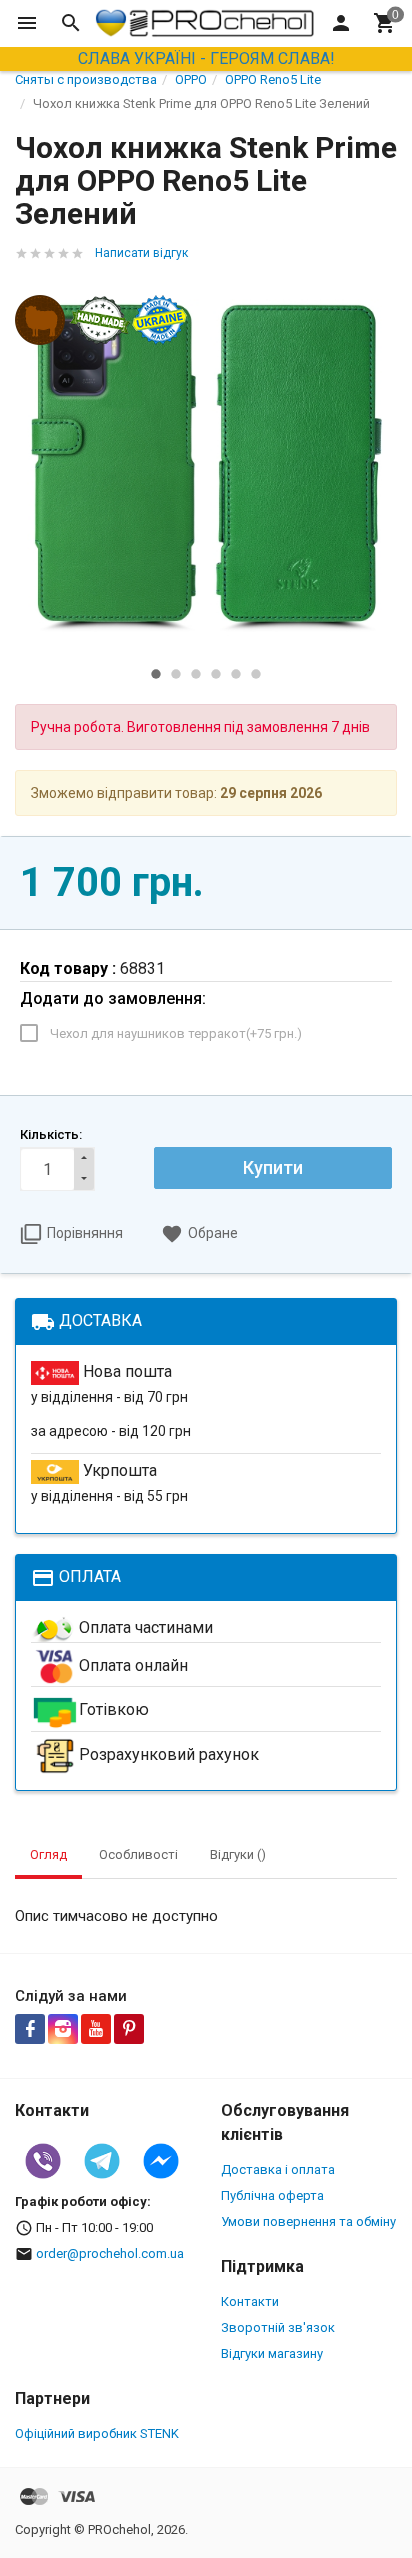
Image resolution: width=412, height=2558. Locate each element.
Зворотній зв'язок (278, 2327)
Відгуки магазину (272, 2353)
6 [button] (256, 674)
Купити (273, 1167)
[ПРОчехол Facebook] (30, 2029)
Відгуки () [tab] (238, 1854)
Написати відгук (141, 253)
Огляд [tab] (48, 1854)
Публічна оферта (272, 2195)
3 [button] (196, 674)
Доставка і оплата (278, 2169)
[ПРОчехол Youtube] (96, 2029)
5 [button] (236, 674)
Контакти (250, 2301)
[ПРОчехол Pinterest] (129, 2029)
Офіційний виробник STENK (97, 2433)
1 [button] (156, 674)
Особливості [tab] (138, 1854)
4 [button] (216, 674)
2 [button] (176, 674)
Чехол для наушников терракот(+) (176, 1033)
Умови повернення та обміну (308, 2221)
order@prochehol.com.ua (110, 2253)
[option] (206, 466)
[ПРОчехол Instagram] (63, 2029)
